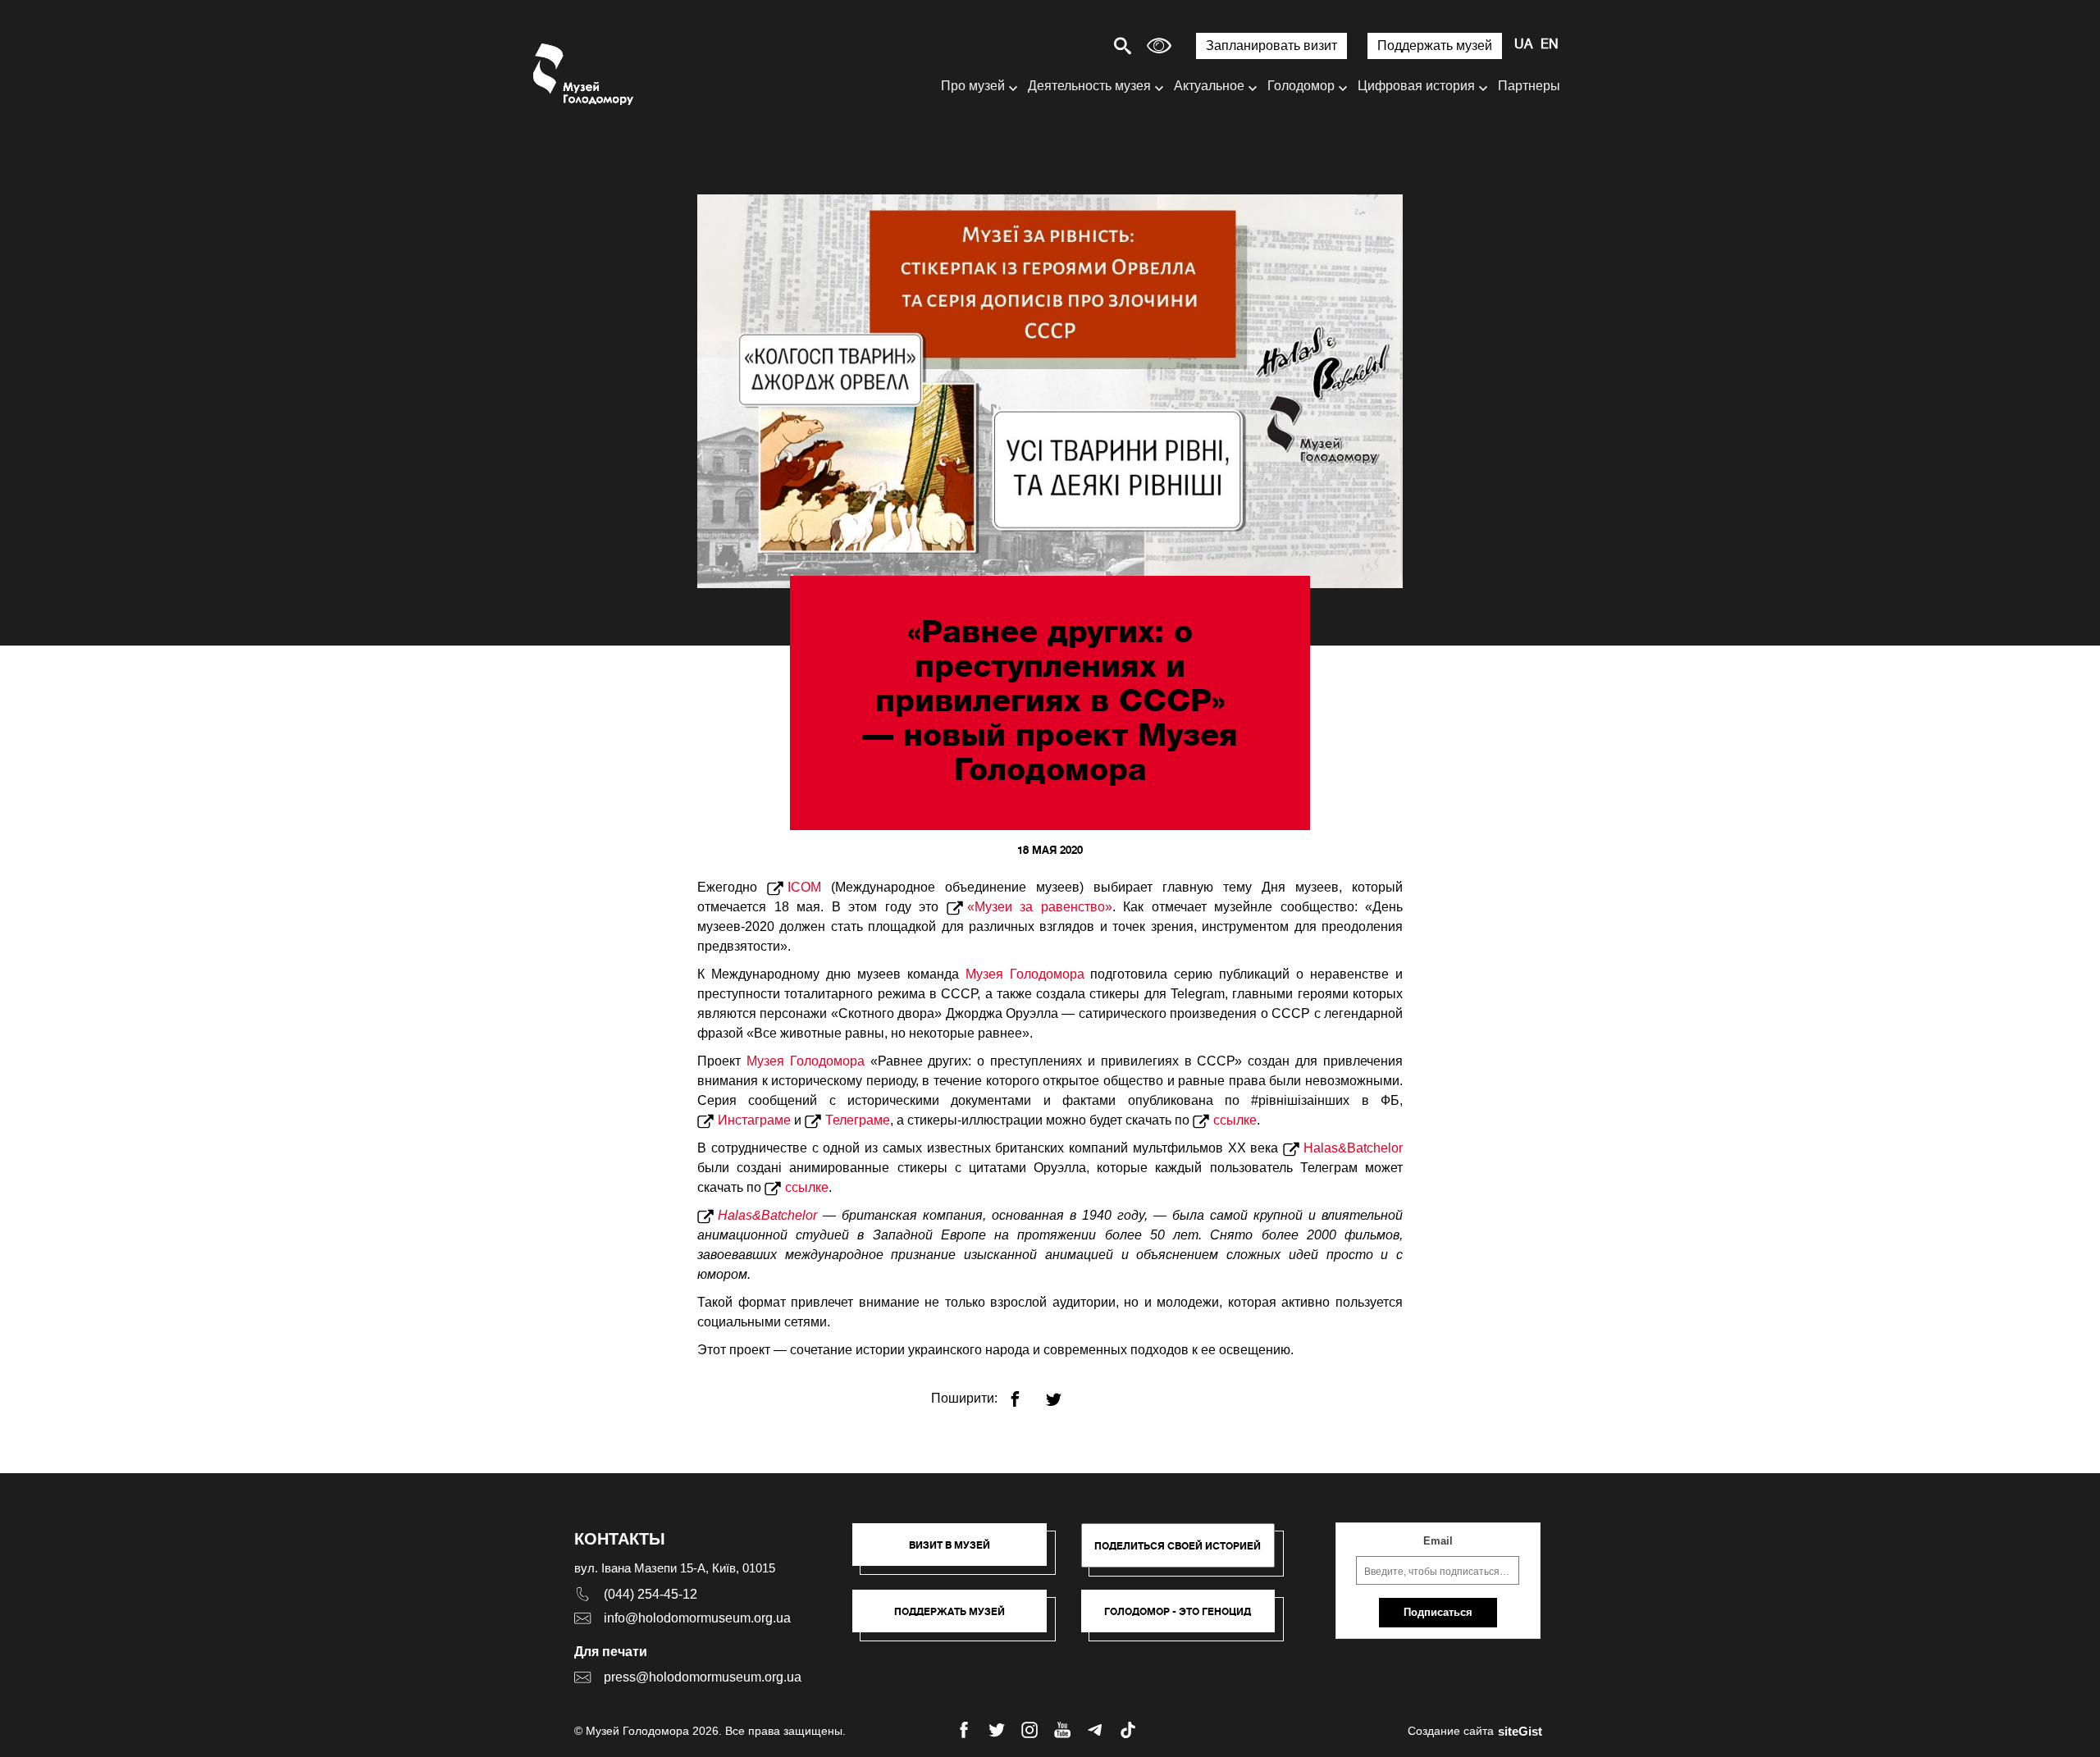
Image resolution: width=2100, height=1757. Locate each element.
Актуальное (1209, 86)
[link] (958, 1619)
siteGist (1520, 1731)
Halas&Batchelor (1353, 1148)
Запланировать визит (1271, 46)
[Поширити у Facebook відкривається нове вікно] (1025, 1392)
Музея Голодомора (1025, 974)
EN (1550, 45)
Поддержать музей (1435, 46)
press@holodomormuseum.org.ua (703, 1677)
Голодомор (1301, 86)
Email (1438, 1541)
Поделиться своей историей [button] (1178, 1546)
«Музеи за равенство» (1040, 907)
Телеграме (858, 1120)
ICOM (804, 887)
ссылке (1235, 1120)
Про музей (973, 86)
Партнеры (1529, 86)
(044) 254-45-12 (651, 1594)
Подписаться (1438, 1612)
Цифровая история (1416, 86)
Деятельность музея (1089, 86)
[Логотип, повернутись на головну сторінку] (584, 74)
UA (1523, 45)
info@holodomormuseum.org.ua (697, 1618)
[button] (958, 1553)
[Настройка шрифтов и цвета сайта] (1159, 46)
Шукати (1065, 46)
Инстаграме (754, 1120)
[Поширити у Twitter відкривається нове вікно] (1064, 1392)
